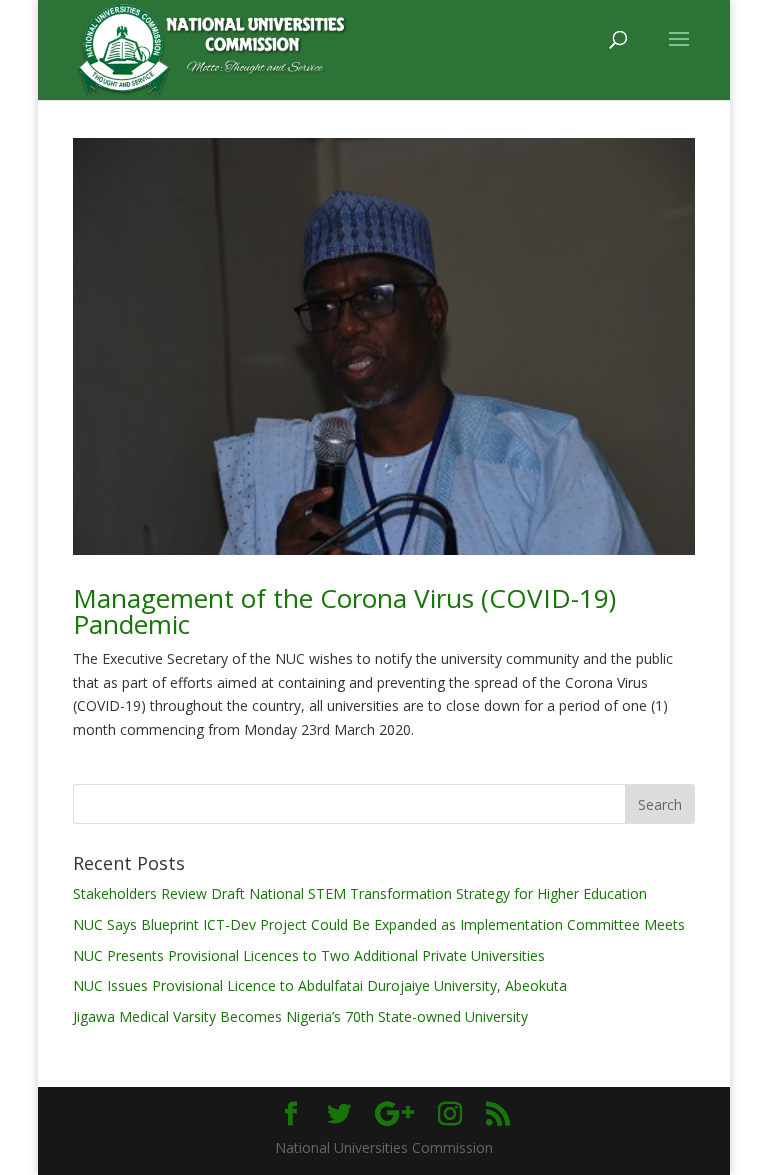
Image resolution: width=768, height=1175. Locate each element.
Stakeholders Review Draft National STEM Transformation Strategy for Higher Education (360, 893)
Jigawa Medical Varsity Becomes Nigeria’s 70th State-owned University (300, 1016)
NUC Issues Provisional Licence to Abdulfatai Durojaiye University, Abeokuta (320, 985)
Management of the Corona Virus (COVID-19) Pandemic (344, 611)
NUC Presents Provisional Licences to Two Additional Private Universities (309, 955)
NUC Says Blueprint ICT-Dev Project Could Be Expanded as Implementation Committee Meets (379, 924)
